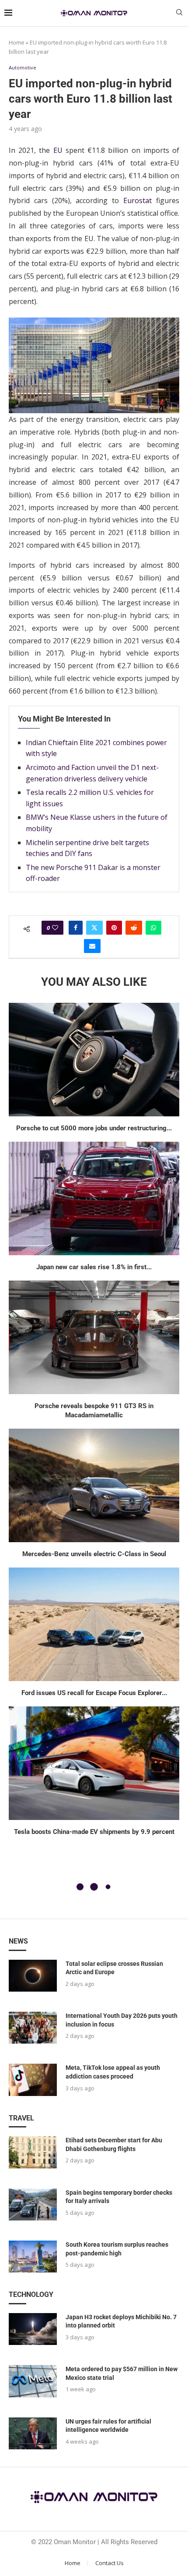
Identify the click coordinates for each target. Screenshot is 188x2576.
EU (58, 150)
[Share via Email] (92, 946)
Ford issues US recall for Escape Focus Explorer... (94, 1693)
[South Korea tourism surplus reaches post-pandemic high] (33, 2257)
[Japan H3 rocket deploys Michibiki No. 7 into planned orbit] (33, 2329)
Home (17, 42)
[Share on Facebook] (76, 928)
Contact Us (110, 2563)
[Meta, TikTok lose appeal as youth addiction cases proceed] (33, 2080)
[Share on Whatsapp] (153, 928)
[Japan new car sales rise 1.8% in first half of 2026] (94, 1198)
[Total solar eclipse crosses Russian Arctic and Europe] (33, 1976)
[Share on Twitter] (94, 928)
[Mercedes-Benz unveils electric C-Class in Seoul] (94, 1485)
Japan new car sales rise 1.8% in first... (94, 1267)
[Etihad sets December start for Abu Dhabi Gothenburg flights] (33, 2152)
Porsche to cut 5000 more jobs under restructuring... (94, 1128)
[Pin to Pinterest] (114, 928)
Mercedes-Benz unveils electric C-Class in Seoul (94, 1554)
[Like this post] (55, 928)
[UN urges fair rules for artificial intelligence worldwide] (33, 2433)
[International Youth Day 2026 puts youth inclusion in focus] (33, 2028)
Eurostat (138, 200)
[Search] (179, 13)
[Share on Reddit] (134, 928)
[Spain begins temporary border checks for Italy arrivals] (33, 2205)
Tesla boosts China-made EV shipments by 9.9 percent (94, 1832)
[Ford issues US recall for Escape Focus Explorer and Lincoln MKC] (94, 1624)
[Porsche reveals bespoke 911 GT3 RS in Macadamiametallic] (94, 1337)
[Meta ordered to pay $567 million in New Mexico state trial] (33, 2381)
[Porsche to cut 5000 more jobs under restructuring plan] (94, 1060)
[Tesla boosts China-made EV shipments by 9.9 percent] (94, 1763)
